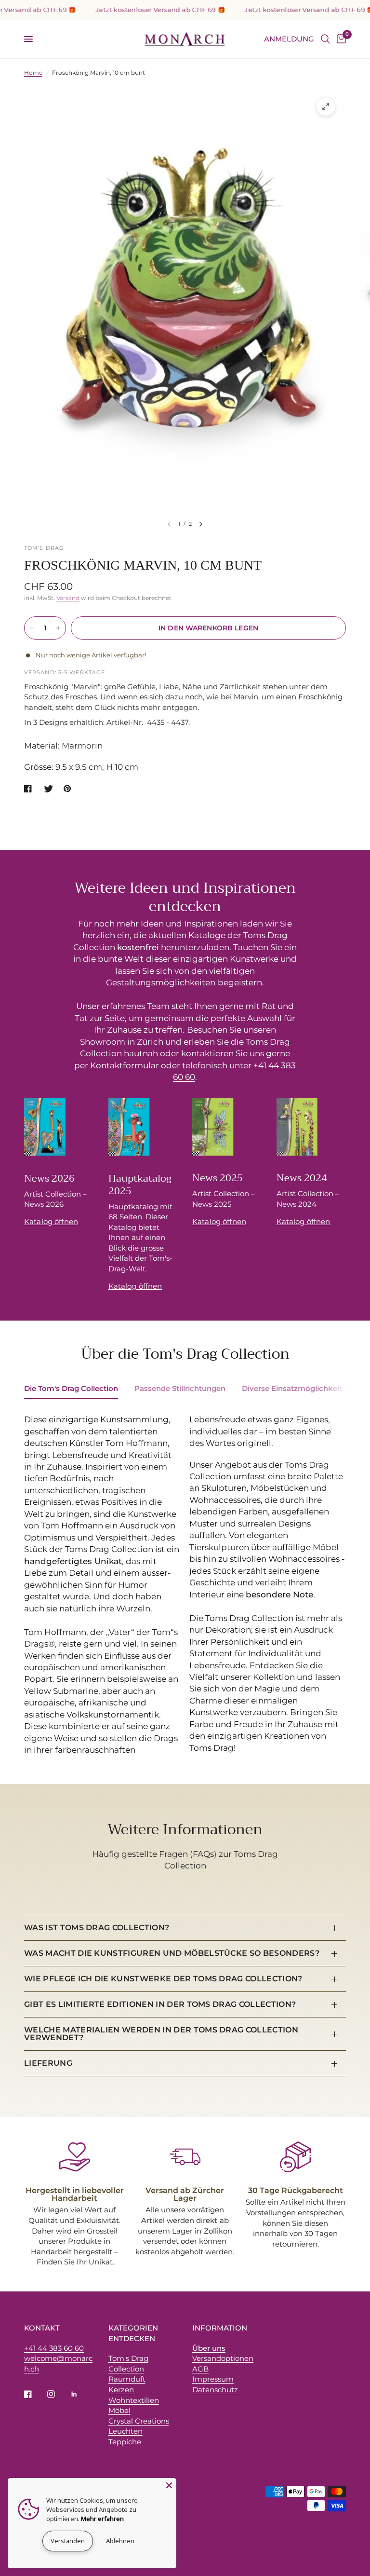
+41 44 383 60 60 (54, 2348)
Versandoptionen (223, 2358)
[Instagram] (58, 2394)
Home (33, 73)
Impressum (213, 2379)
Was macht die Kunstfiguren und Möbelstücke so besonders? (172, 1953)
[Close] (169, 2485)
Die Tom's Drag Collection (71, 1388)
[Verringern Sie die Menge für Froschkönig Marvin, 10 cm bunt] (32, 628)
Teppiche (125, 2442)
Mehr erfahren (102, 2519)
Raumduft (127, 2379)
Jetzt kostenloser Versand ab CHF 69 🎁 (140, 10)
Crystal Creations (139, 2421)
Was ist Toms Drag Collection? (97, 1928)
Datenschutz (215, 2390)
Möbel (119, 2410)
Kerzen (121, 2390)
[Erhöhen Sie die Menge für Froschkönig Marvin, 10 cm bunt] (58, 628)
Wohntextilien (134, 2400)
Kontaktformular (125, 1065)
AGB (200, 2369)
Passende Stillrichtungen (180, 1388)
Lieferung (48, 2063)
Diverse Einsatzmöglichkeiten (297, 1388)
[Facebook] (35, 2394)
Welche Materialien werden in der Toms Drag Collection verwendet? (161, 2034)
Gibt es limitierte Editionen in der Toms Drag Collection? (160, 2004)
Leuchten (126, 2431)
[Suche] (325, 39)
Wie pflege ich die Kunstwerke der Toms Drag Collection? (163, 1979)
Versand (68, 598)
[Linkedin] (81, 2394)
